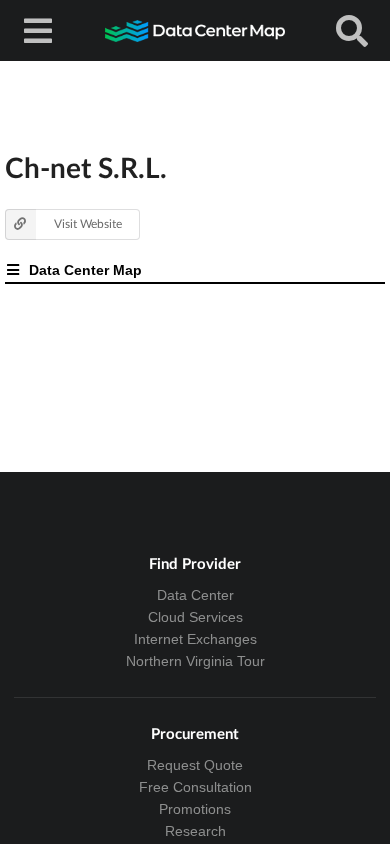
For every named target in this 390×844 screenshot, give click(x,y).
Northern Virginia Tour (195, 661)
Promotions (195, 809)
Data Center (195, 595)
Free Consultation (195, 787)
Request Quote (195, 765)
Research (195, 831)
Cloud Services (195, 617)
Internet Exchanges (195, 639)
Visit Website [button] (88, 223)
